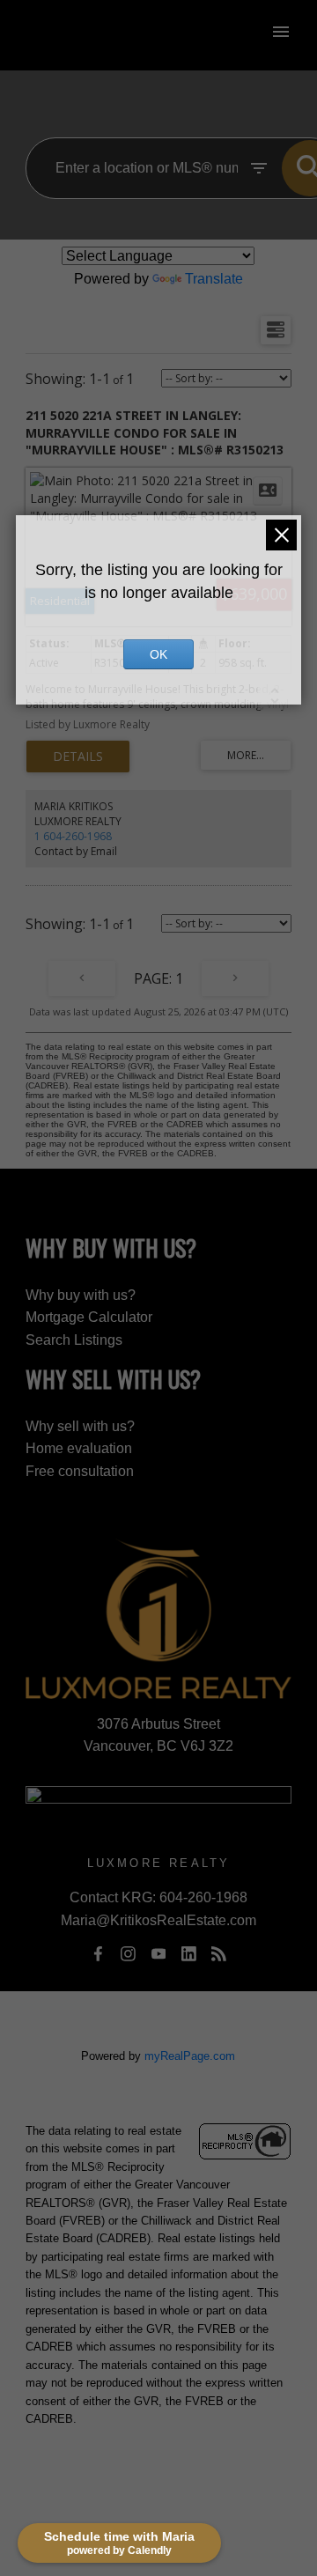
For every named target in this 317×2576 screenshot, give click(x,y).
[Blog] (219, 1953)
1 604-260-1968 (73, 836)
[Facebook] (98, 1953)
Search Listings (74, 1340)
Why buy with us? (81, 1295)
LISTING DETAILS (78, 757)
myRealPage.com (190, 2056)
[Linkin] (188, 1953)
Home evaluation (79, 1448)
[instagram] (129, 1953)
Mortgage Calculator (89, 1317)
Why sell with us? (80, 1426)
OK (158, 654)
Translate (214, 279)
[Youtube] (158, 1953)
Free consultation (80, 1471)
